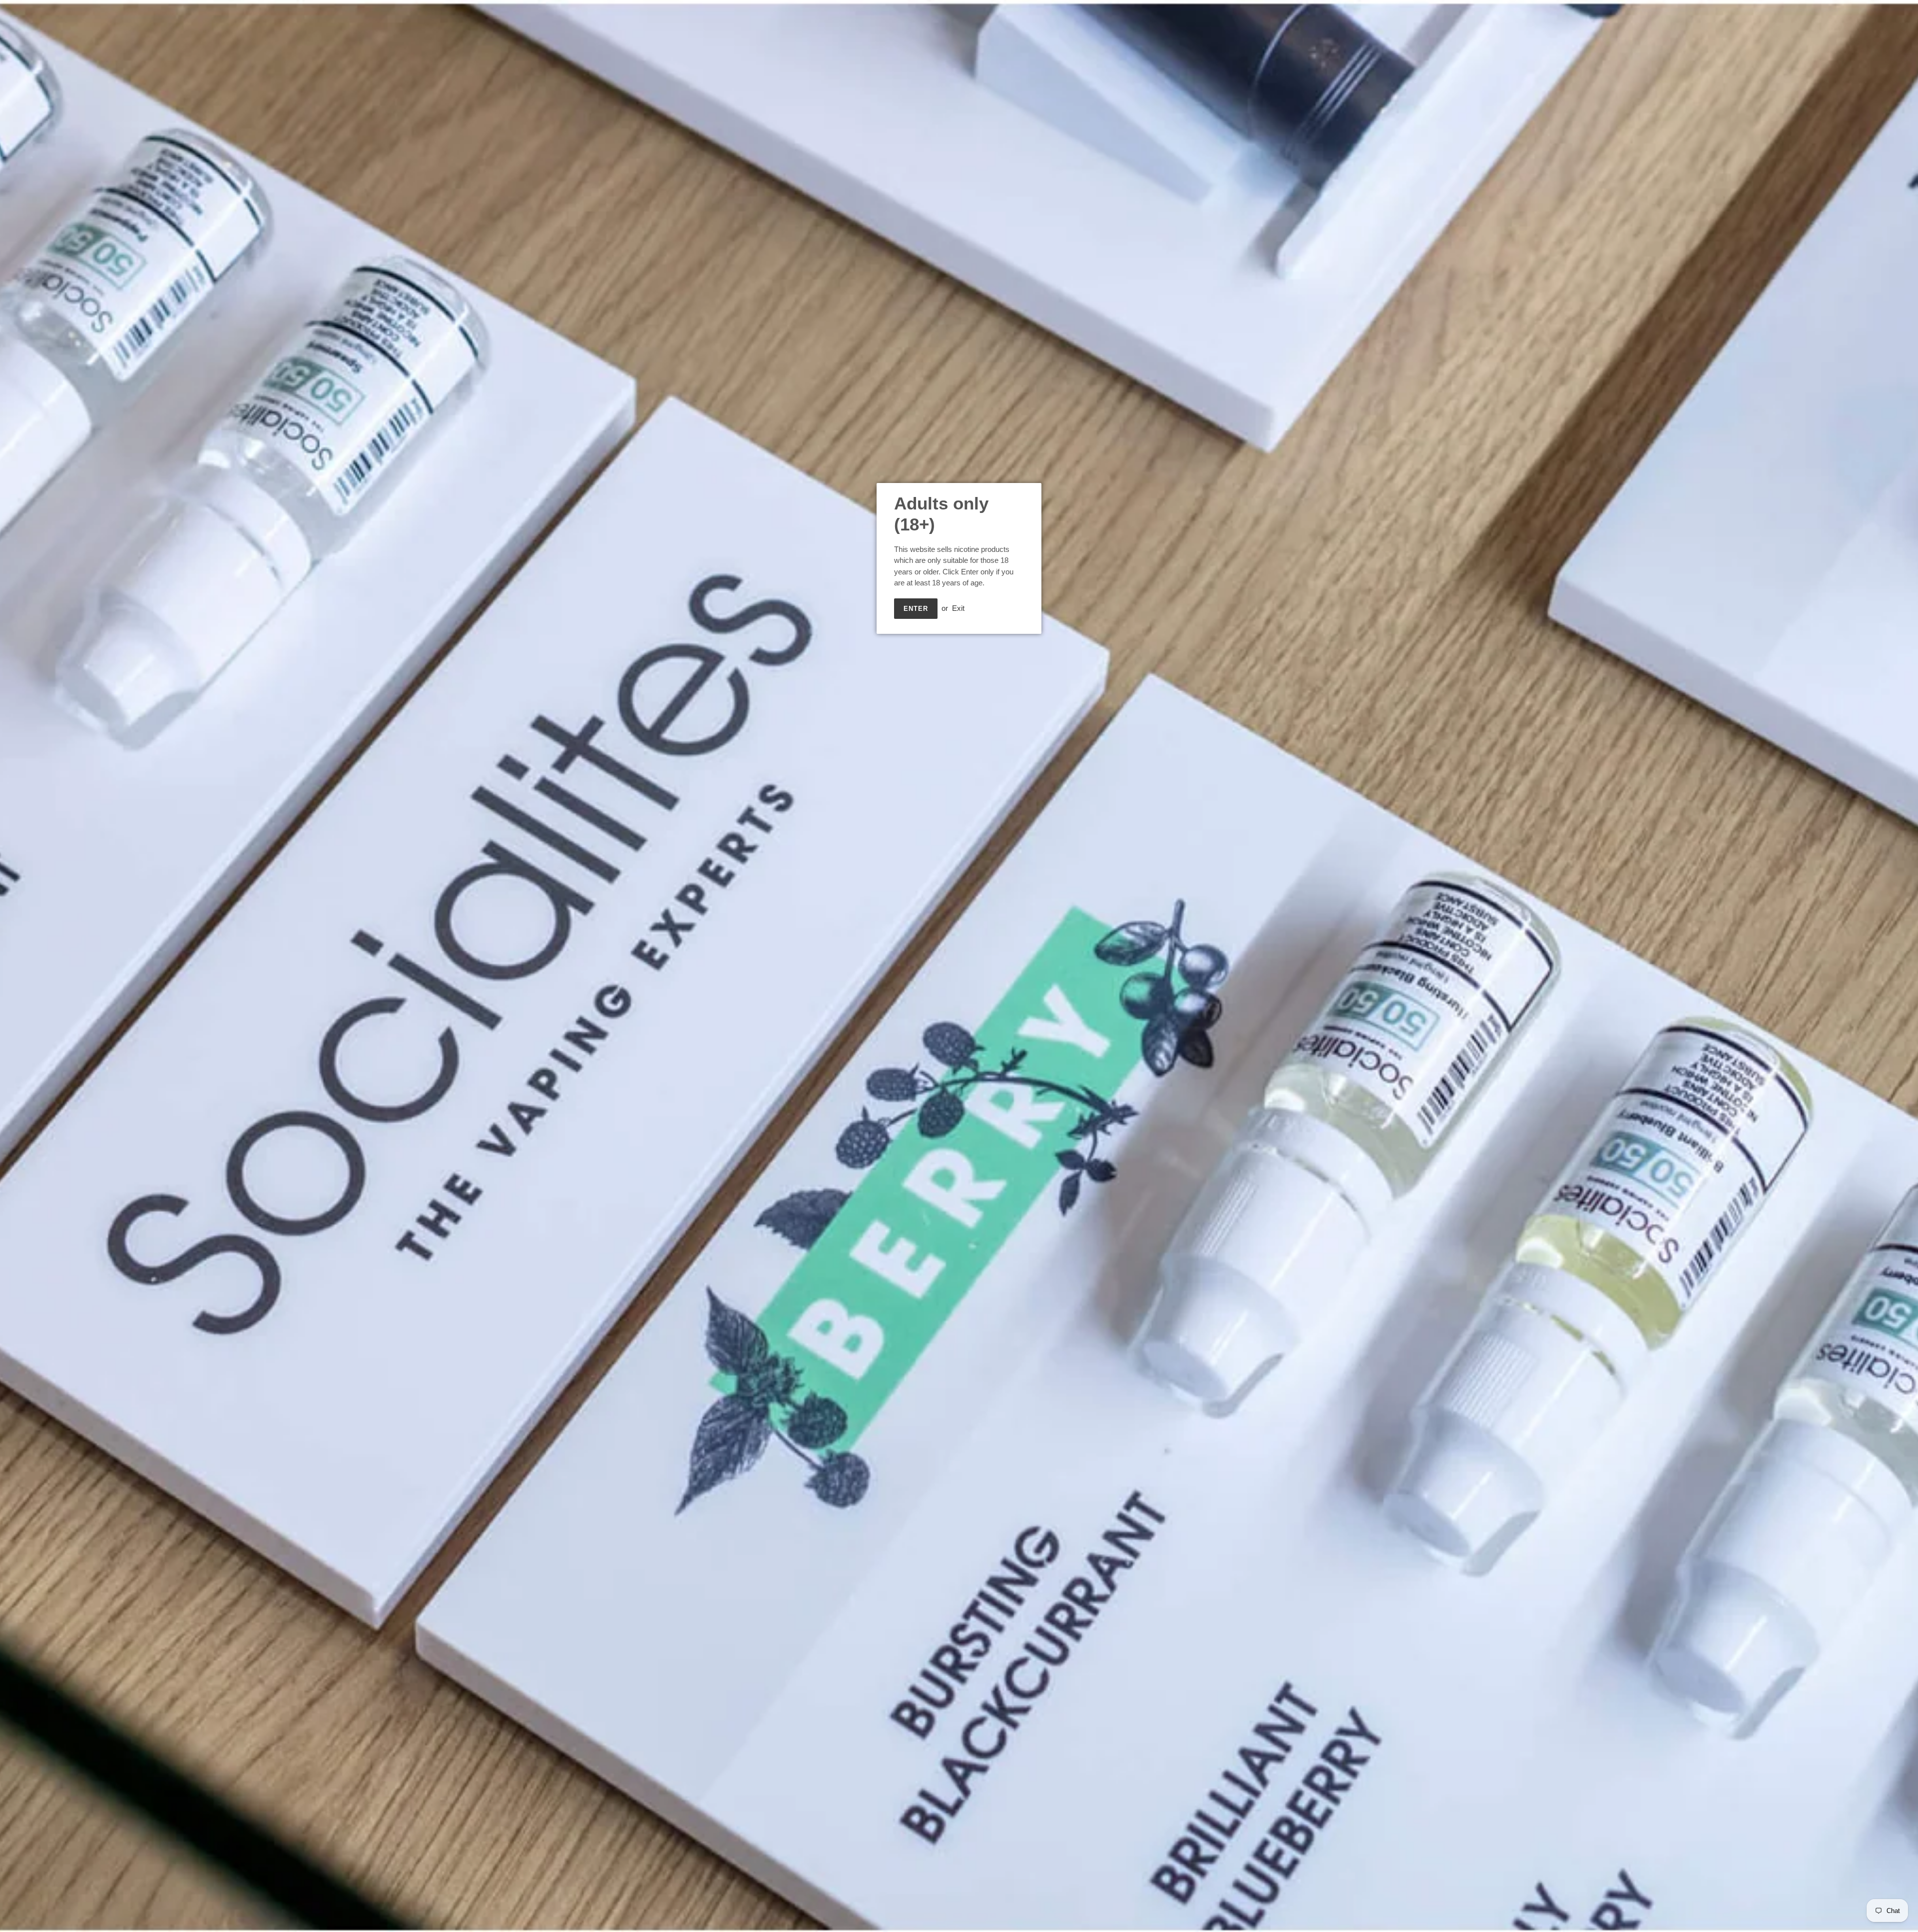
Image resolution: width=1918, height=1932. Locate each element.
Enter (916, 609)
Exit (958, 608)
